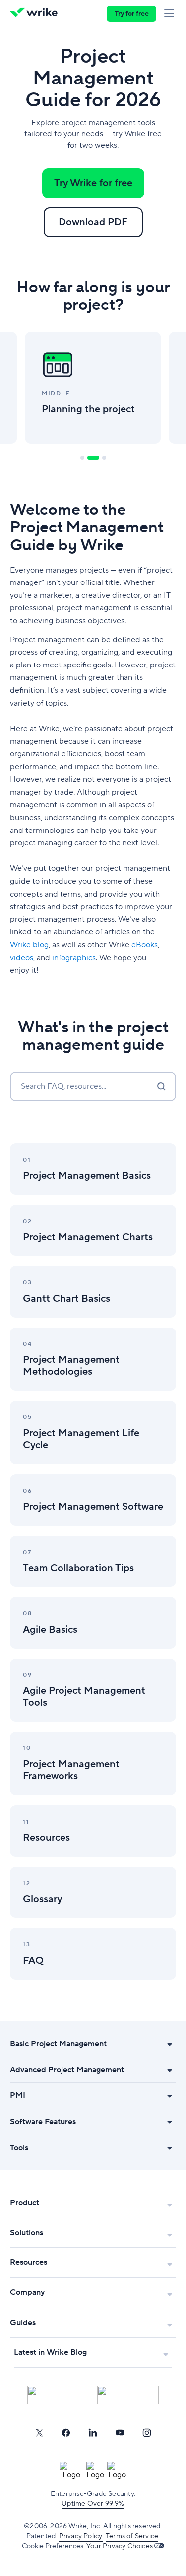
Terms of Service (132, 2536)
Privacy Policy (81, 2536)
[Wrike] (36, 14)
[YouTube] (120, 2433)
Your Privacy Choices (120, 2546)
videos (22, 958)
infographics (74, 958)
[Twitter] (39, 2433)
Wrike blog (29, 945)
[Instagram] (147, 2433)
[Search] (161, 1086)
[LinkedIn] (93, 2433)
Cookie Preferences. (53, 2546)
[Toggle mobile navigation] (171, 14)
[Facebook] (66, 2433)
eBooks (145, 945)
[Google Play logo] (128, 2395)
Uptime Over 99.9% (93, 2504)
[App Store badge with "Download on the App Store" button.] (58, 2395)
